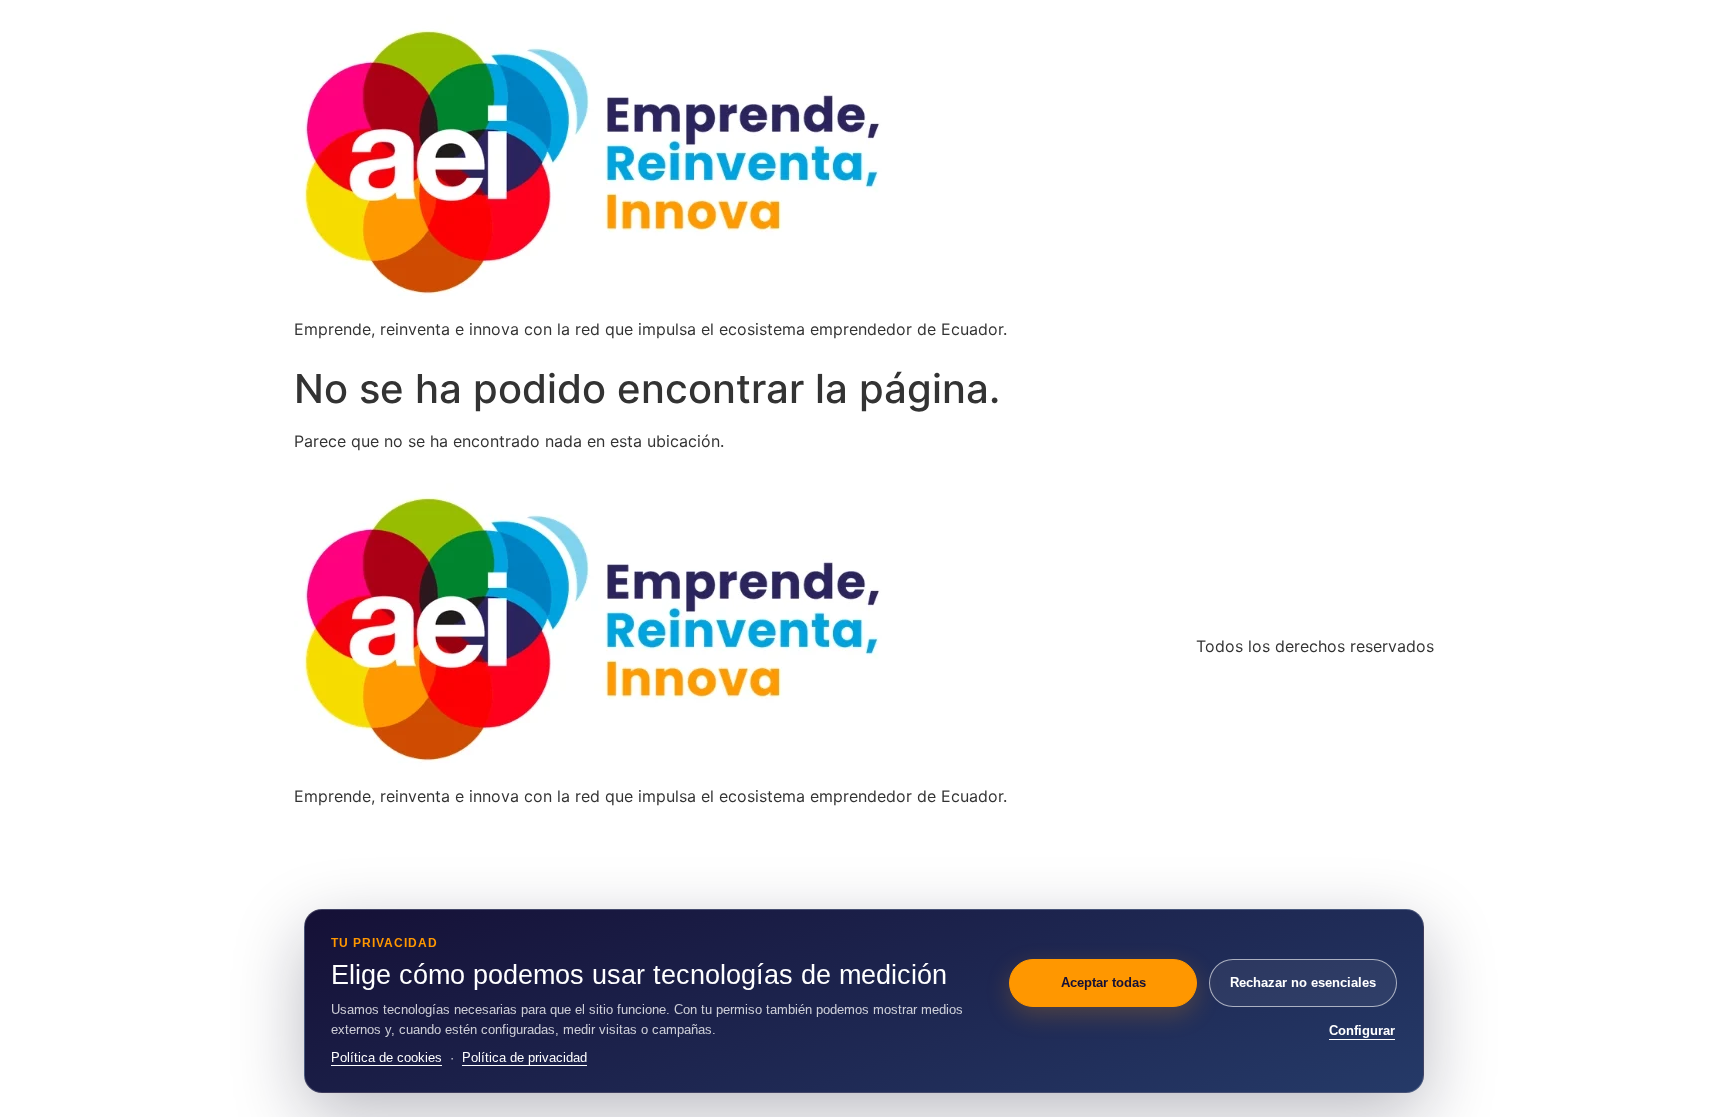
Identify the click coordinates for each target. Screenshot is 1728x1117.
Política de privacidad (524, 1057)
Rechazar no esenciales (1303, 982)
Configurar (1362, 1030)
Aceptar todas (1103, 982)
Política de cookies (386, 1057)
